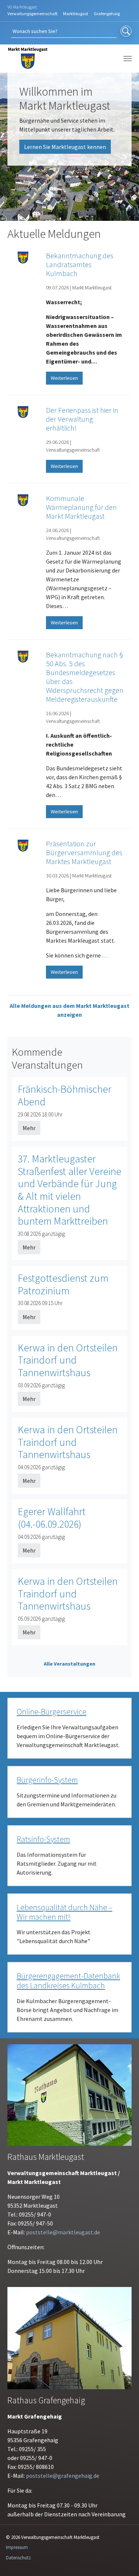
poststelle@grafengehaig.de (63, 2476)
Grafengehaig (107, 14)
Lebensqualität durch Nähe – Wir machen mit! (64, 1912)
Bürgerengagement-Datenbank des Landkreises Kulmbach (68, 1981)
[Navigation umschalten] (128, 59)
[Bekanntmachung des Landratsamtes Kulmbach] (23, 257)
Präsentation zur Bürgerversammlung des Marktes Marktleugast (84, 852)
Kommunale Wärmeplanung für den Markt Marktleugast (81, 507)
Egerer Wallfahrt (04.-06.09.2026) (52, 1518)
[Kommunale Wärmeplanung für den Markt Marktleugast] (23, 500)
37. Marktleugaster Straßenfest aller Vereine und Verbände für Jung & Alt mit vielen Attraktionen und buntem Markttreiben (69, 1190)
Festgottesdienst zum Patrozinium (63, 1284)
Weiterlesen (64, 378)
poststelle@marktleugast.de (63, 2232)
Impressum (17, 2547)
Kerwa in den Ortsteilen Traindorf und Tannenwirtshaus (68, 1360)
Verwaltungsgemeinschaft (32, 14)
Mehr (29, 1128)
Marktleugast (76, 14)
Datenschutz (18, 2558)
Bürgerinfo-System (47, 1780)
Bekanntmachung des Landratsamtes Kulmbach (80, 264)
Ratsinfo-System (43, 1839)
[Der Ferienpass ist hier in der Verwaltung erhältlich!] (23, 412)
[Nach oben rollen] (123, 2560)
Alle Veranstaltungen (69, 1664)
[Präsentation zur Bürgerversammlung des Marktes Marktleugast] (23, 845)
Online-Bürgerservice (52, 1712)
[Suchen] (126, 31)
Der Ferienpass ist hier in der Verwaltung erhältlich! (82, 419)
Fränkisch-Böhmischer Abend (64, 1095)
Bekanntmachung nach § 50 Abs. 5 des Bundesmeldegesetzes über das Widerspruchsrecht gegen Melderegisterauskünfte (85, 677)
